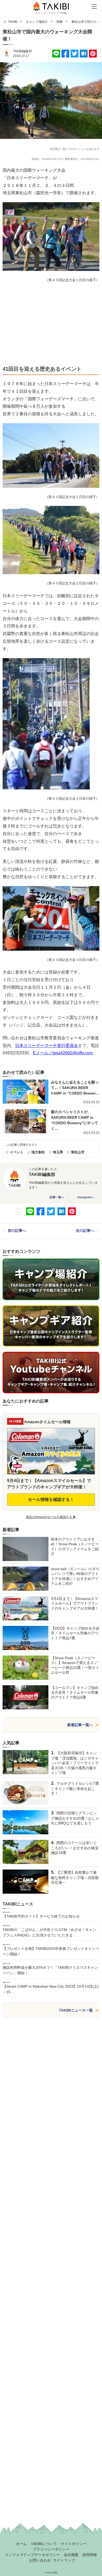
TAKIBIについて (44, 2544)
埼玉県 (58, 1152)
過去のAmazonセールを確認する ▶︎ (51, 1517)
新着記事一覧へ (80, 1725)
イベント (17, 1152)
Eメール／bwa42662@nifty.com (63, 1053)
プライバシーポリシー (51, 2549)
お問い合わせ (40, 2560)
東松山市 (78, 1152)
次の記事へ (85, 1231)
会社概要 (71, 2555)
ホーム (21, 2544)
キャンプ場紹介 (37, 22)
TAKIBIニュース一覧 (76, 2010)
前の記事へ (17, 1231)
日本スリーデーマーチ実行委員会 (47, 1046)
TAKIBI (13, 22)
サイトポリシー (73, 2544)
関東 (60, 22)
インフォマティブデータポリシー (32, 2555)
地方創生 (38, 1152)
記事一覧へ (57, 1197)
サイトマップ (64, 2560)
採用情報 (90, 2555)
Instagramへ (86, 1197)
